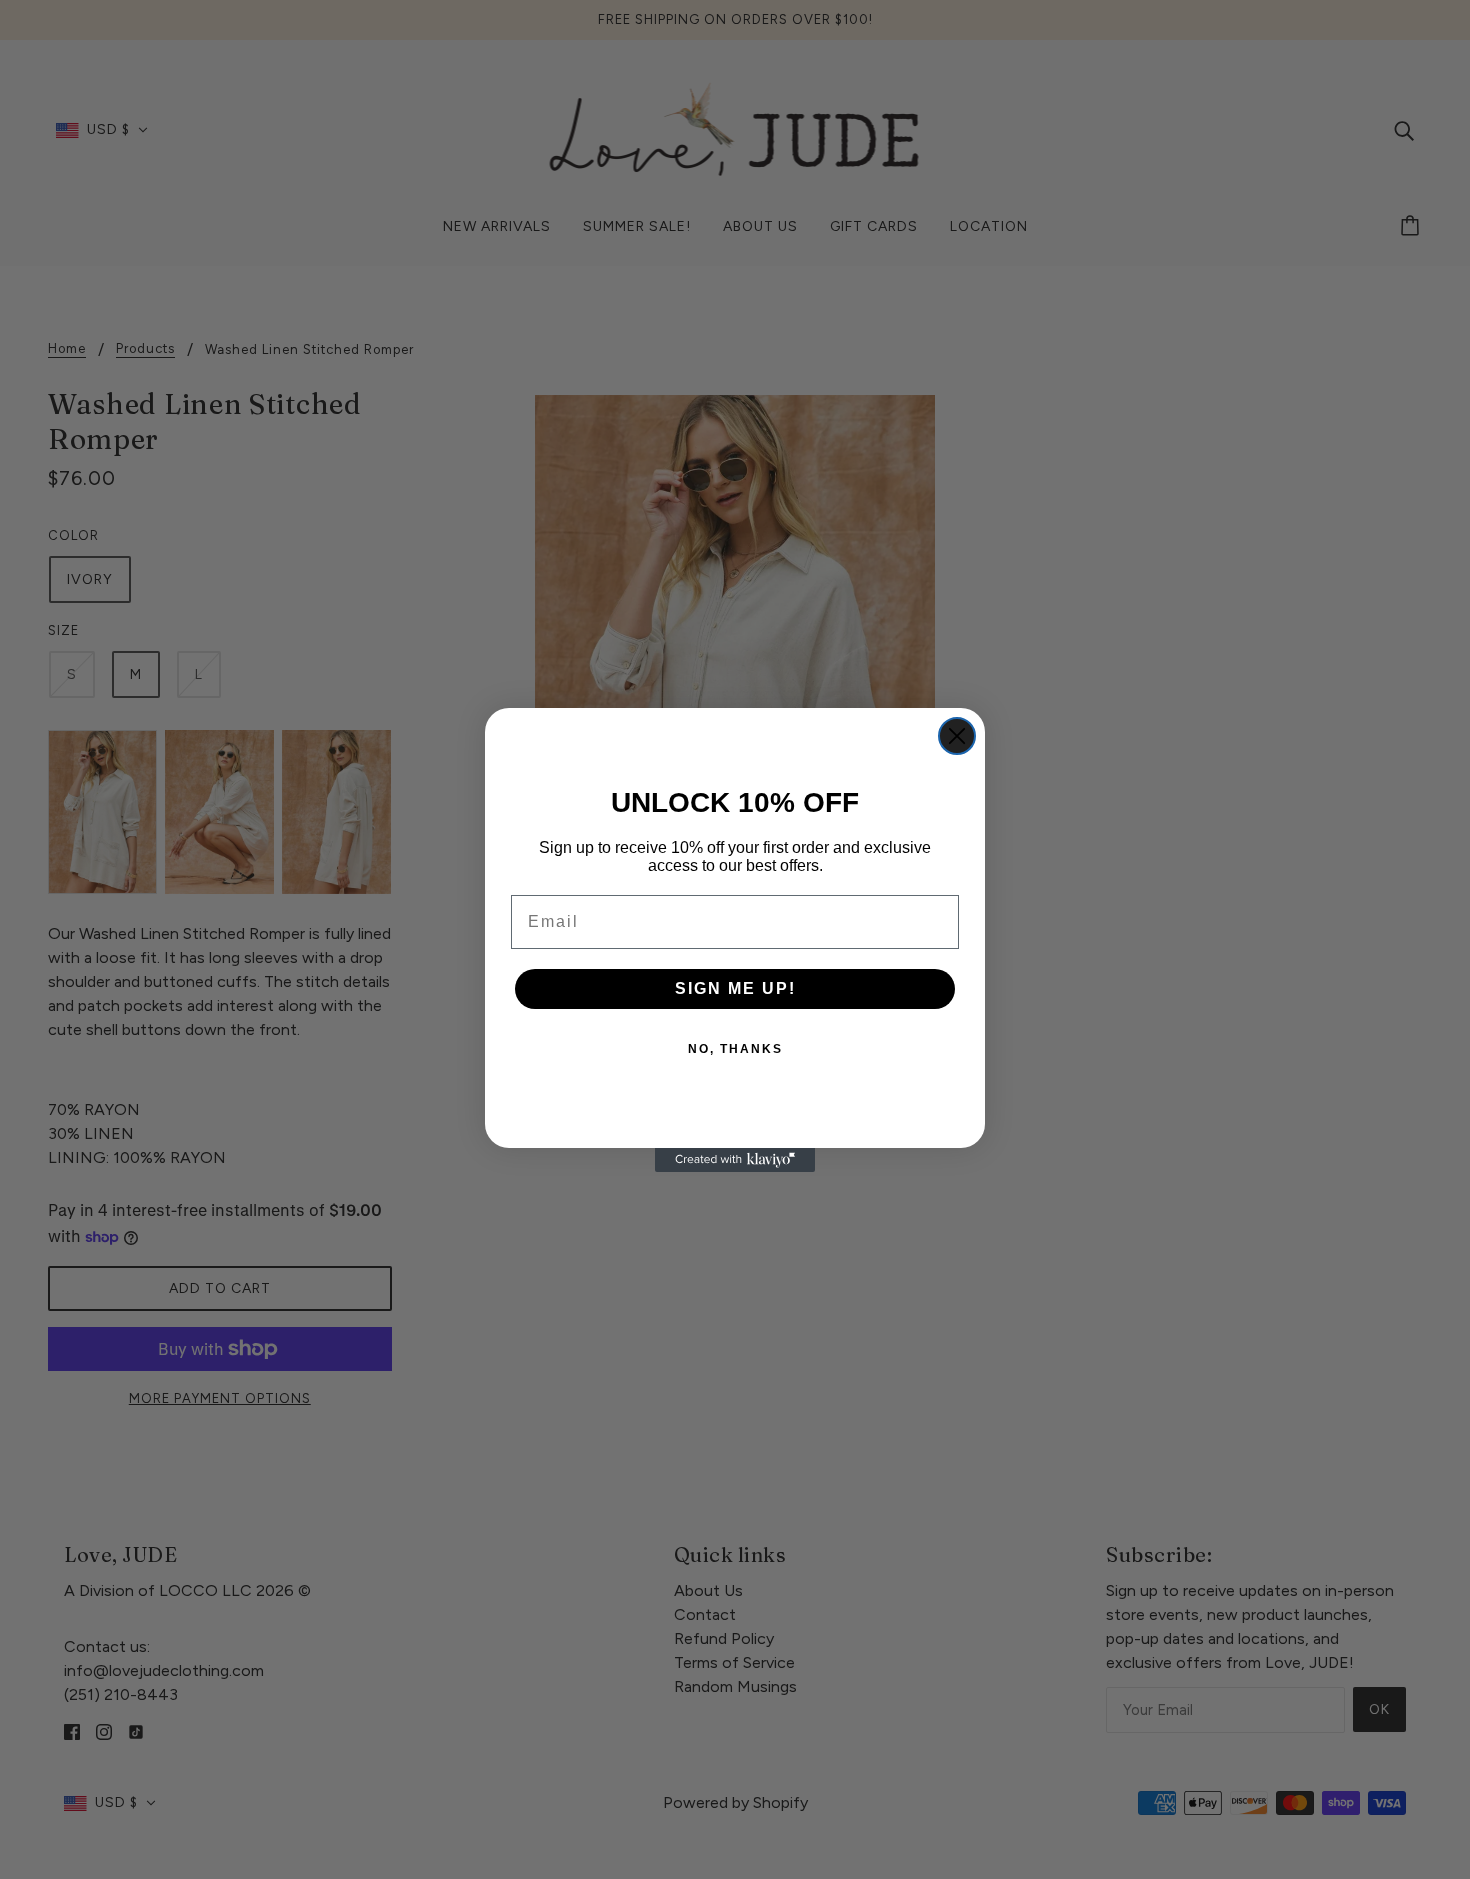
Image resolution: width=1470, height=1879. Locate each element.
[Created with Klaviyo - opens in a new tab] (735, 1160)
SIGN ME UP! (735, 988)
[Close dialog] (957, 736)
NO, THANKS (735, 1049)
